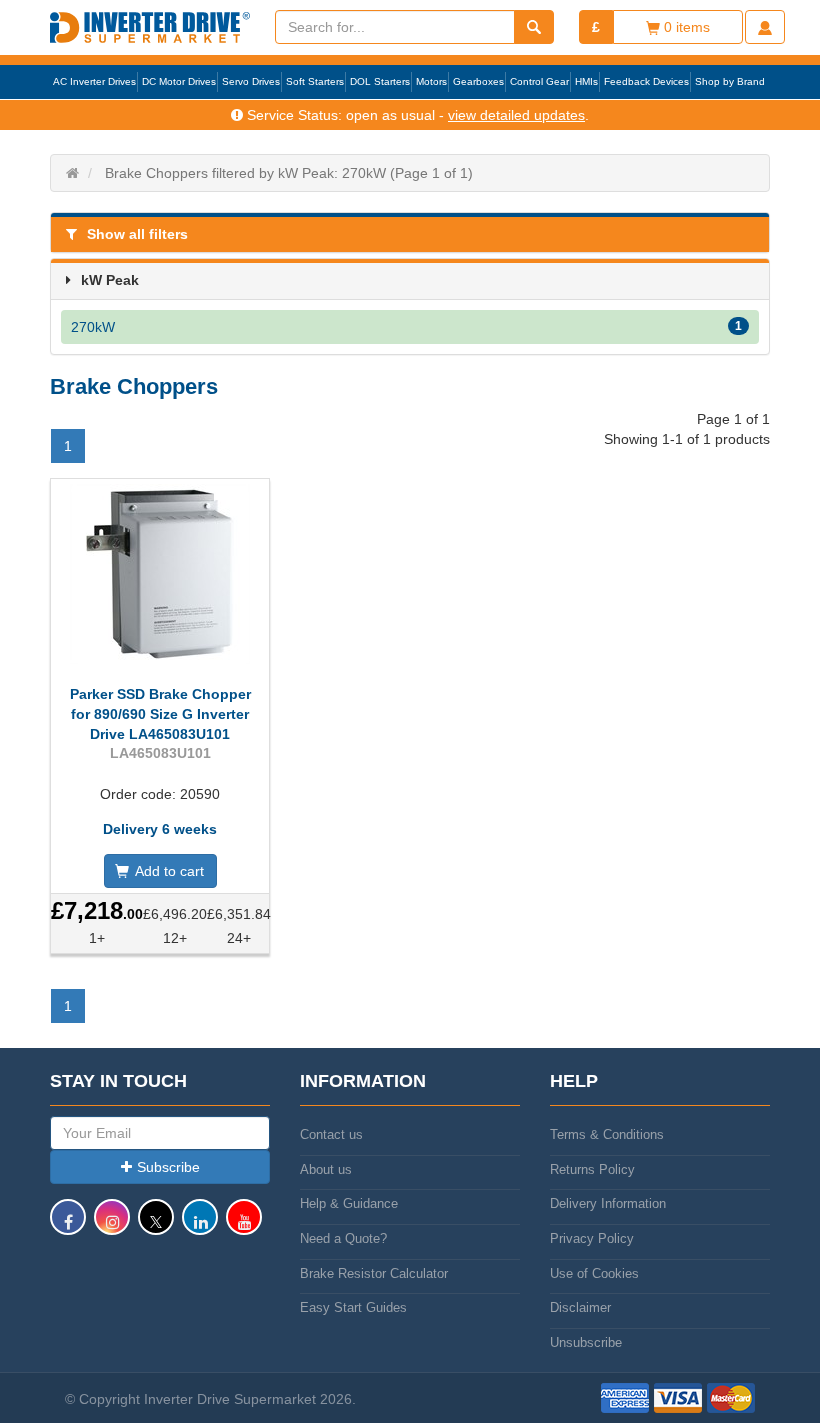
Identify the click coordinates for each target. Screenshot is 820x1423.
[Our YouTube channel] (244, 1226)
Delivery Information (608, 1203)
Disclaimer (580, 1307)
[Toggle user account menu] (765, 27)
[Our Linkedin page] (200, 1226)
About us (326, 1169)
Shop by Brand (730, 81)
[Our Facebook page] (68, 1226)
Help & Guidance (349, 1203)
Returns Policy (592, 1169)
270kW (406, 327)
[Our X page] (156, 1226)
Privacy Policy (592, 1238)
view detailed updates (516, 115)
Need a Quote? (343, 1238)
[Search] (534, 27)
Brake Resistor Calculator (374, 1273)
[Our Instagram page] (112, 1226)
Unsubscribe (586, 1342)
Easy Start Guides (353, 1307)
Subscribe (168, 1167)
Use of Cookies (594, 1273)
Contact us (331, 1134)
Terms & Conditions (607, 1134)
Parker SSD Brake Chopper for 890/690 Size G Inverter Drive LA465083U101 (160, 714)
